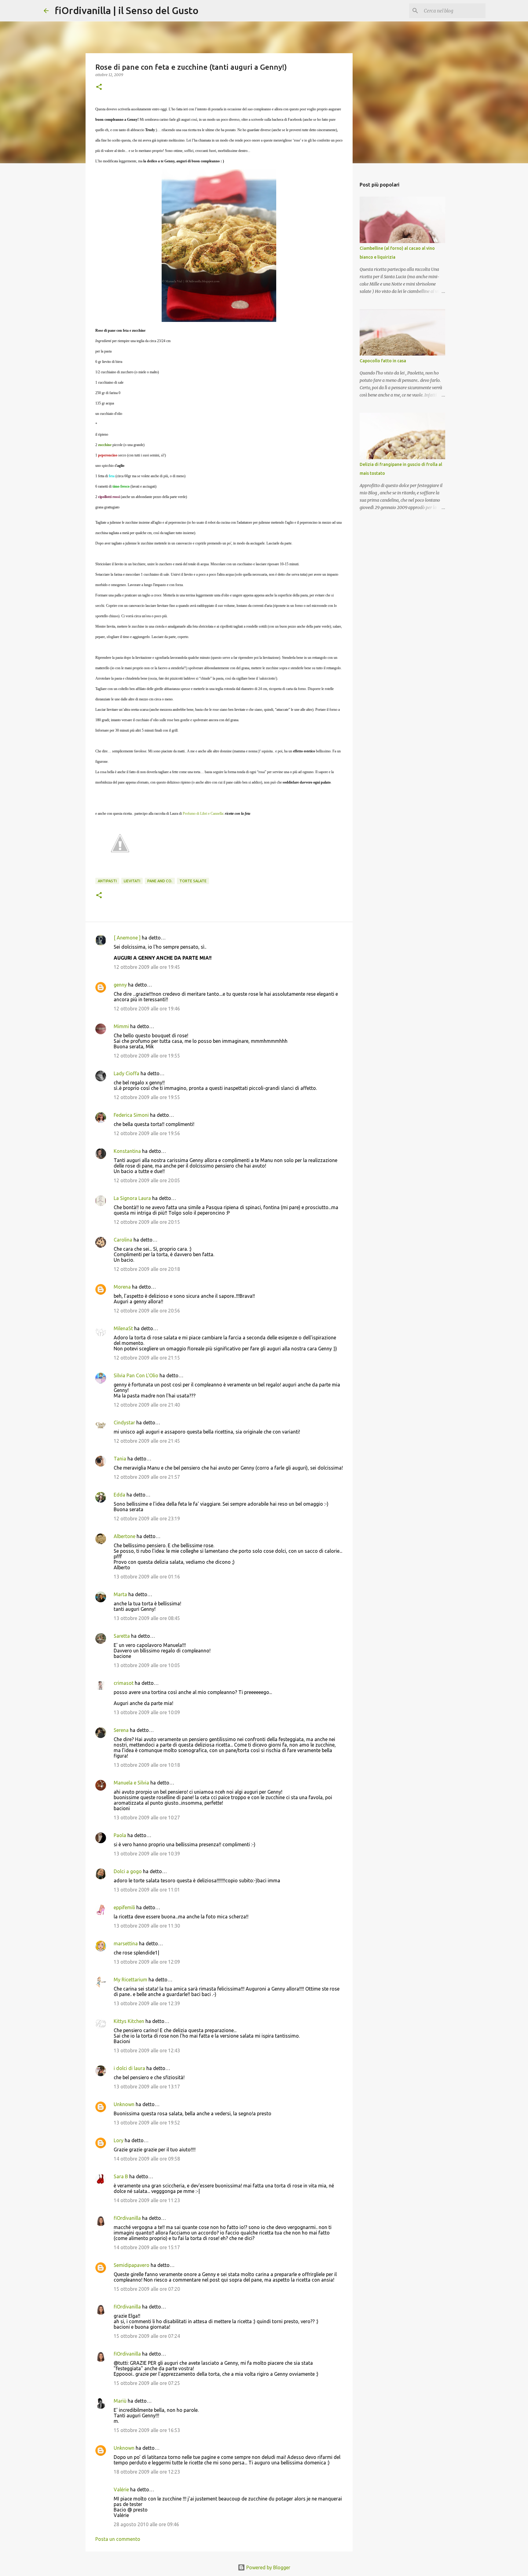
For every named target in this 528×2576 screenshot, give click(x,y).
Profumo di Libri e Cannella (203, 814)
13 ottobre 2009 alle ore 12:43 (147, 2050)
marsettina (126, 1943)
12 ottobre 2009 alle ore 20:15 (147, 1222)
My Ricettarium (130, 1980)
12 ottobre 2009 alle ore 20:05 (147, 1180)
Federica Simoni (131, 1115)
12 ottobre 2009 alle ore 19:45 (147, 967)
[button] (99, 87)
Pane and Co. (160, 881)
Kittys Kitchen (129, 2021)
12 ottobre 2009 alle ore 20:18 (147, 1269)
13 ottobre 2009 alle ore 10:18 (147, 1765)
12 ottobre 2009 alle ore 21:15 (147, 1358)
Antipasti (107, 881)
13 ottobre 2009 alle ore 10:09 (147, 1712)
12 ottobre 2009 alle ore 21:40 (147, 1405)
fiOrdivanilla (127, 2218)
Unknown (124, 2104)
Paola (120, 1835)
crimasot (124, 1683)
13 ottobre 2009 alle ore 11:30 (147, 1926)
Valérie (121, 2489)
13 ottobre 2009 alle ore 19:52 (147, 2123)
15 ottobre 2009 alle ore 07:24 (147, 2336)
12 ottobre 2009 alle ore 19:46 (147, 1009)
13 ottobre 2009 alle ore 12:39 (147, 2003)
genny (120, 985)
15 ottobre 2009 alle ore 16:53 (147, 2430)
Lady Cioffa (127, 1073)
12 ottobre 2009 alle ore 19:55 (147, 1056)
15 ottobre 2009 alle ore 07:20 (147, 2289)
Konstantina (127, 1151)
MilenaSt (123, 1328)
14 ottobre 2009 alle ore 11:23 (147, 2200)
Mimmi (121, 1026)
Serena (121, 1730)
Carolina (123, 1240)
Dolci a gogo (128, 1871)
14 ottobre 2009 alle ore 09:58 (147, 2159)
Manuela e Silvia (131, 1783)
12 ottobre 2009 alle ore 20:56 (147, 1311)
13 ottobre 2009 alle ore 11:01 (147, 1890)
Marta (120, 1594)
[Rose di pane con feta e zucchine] (219, 245)
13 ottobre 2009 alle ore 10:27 (147, 1818)
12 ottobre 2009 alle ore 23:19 (147, 1519)
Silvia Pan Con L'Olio (136, 1375)
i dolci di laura (129, 2068)
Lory (119, 2140)
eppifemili (124, 1907)
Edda (120, 1495)
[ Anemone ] (127, 938)
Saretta (122, 1636)
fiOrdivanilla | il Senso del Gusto (127, 10)
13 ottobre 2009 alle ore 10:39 (147, 1854)
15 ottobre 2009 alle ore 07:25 (147, 2383)
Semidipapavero (132, 2265)
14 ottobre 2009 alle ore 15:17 (147, 2247)
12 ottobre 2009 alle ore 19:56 (147, 1133)
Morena (122, 1287)
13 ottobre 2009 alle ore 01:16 (147, 1577)
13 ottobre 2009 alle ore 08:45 (147, 1618)
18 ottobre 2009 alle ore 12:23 (147, 2472)
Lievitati (132, 881)
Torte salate (193, 881)
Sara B (121, 2176)
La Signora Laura (132, 1198)
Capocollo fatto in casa (383, 361)
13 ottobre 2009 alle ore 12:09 (147, 1962)
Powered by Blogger (268, 2567)
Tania (120, 1459)
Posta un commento (118, 2539)
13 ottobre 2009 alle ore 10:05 (147, 1665)
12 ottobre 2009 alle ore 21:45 (147, 1441)
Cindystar (124, 1423)
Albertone (125, 1536)
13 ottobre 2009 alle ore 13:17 (147, 2087)
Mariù (120, 2401)
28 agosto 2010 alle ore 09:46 (146, 2524)
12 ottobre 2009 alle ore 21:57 (147, 1477)
